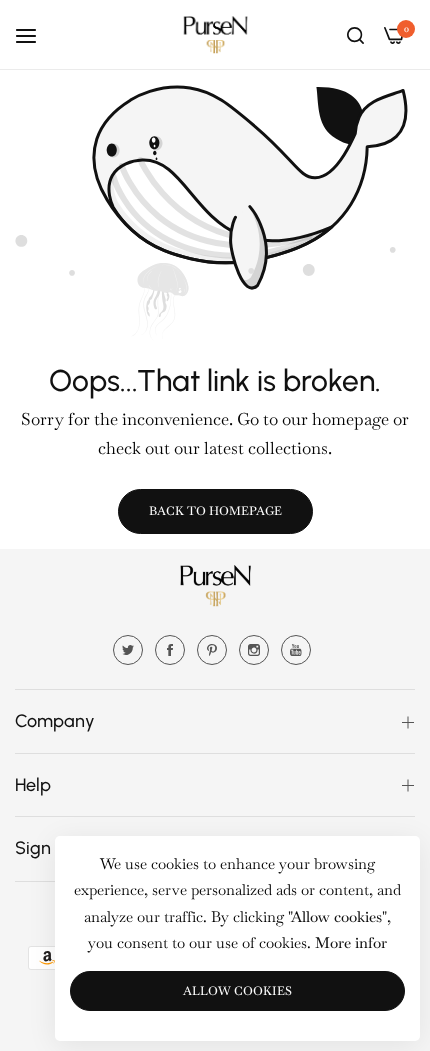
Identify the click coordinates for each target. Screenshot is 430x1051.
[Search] (355, 34)
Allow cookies (237, 991)
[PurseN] (215, 34)
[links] (131, 648)
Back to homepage (215, 511)
